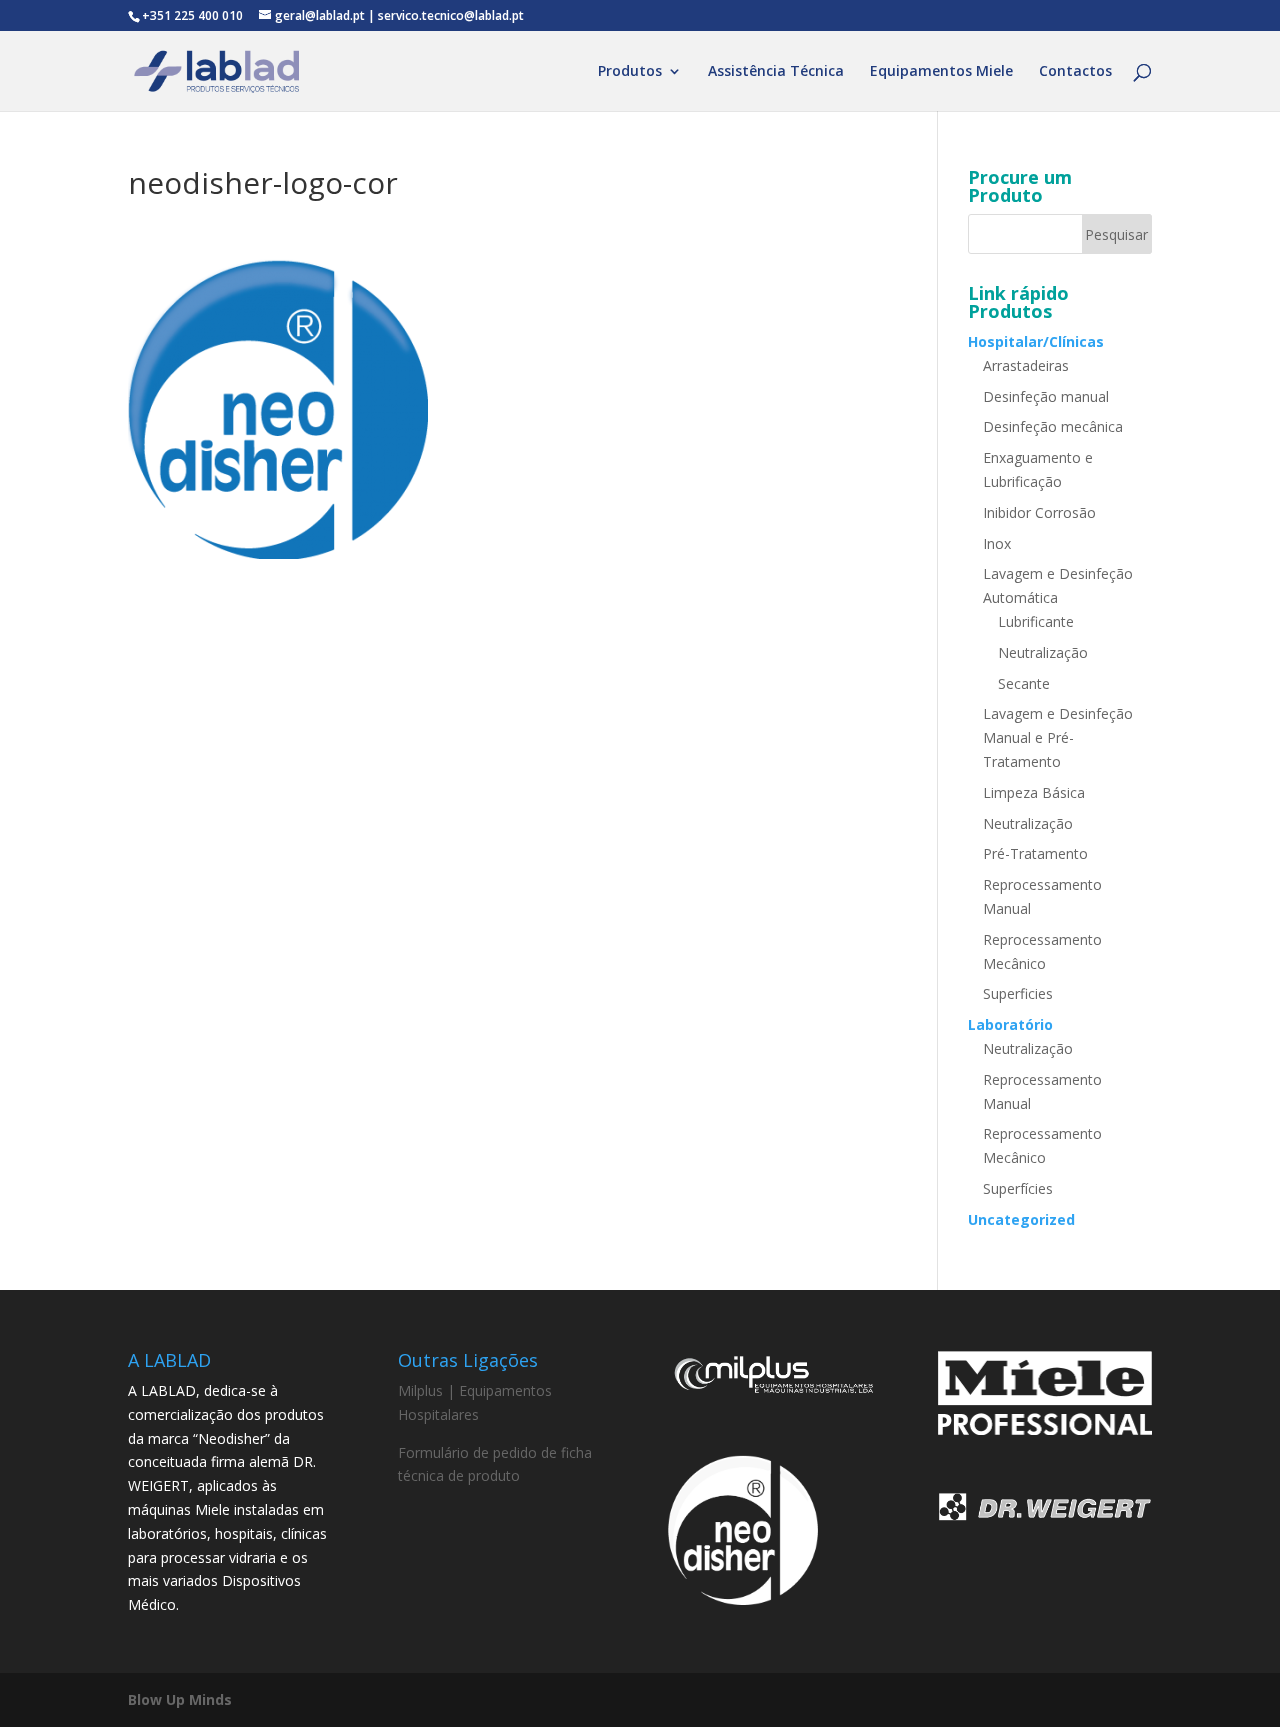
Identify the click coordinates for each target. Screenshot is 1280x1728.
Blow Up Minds (180, 1699)
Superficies (1018, 993)
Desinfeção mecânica (1053, 426)
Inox (997, 543)
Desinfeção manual (1046, 396)
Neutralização (1043, 652)
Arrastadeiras (1026, 365)
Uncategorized (1021, 1219)
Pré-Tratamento (1035, 853)
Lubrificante (1036, 621)
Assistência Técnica (776, 72)
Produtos (630, 72)
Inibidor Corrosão (1039, 512)
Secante (1024, 683)
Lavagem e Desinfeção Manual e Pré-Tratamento (1058, 737)
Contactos (1075, 72)
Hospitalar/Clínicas (1036, 341)
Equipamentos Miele (941, 72)
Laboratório (1010, 1024)
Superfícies (1018, 1188)
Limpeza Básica (1034, 792)
